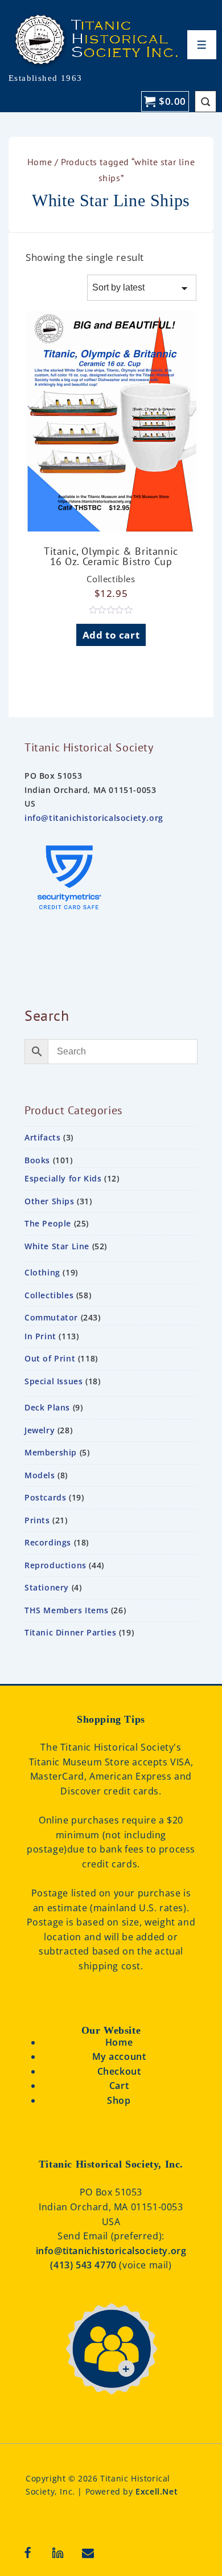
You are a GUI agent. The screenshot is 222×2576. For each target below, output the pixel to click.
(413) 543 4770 (85, 2265)
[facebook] (28, 2553)
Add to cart (111, 635)
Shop (119, 2100)
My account (119, 2056)
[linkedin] (58, 2553)
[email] (88, 2553)
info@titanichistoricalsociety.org (94, 818)
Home (40, 162)
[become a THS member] (111, 2407)
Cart (119, 2086)
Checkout (119, 2071)
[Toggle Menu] (202, 45)
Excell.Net (157, 2491)
